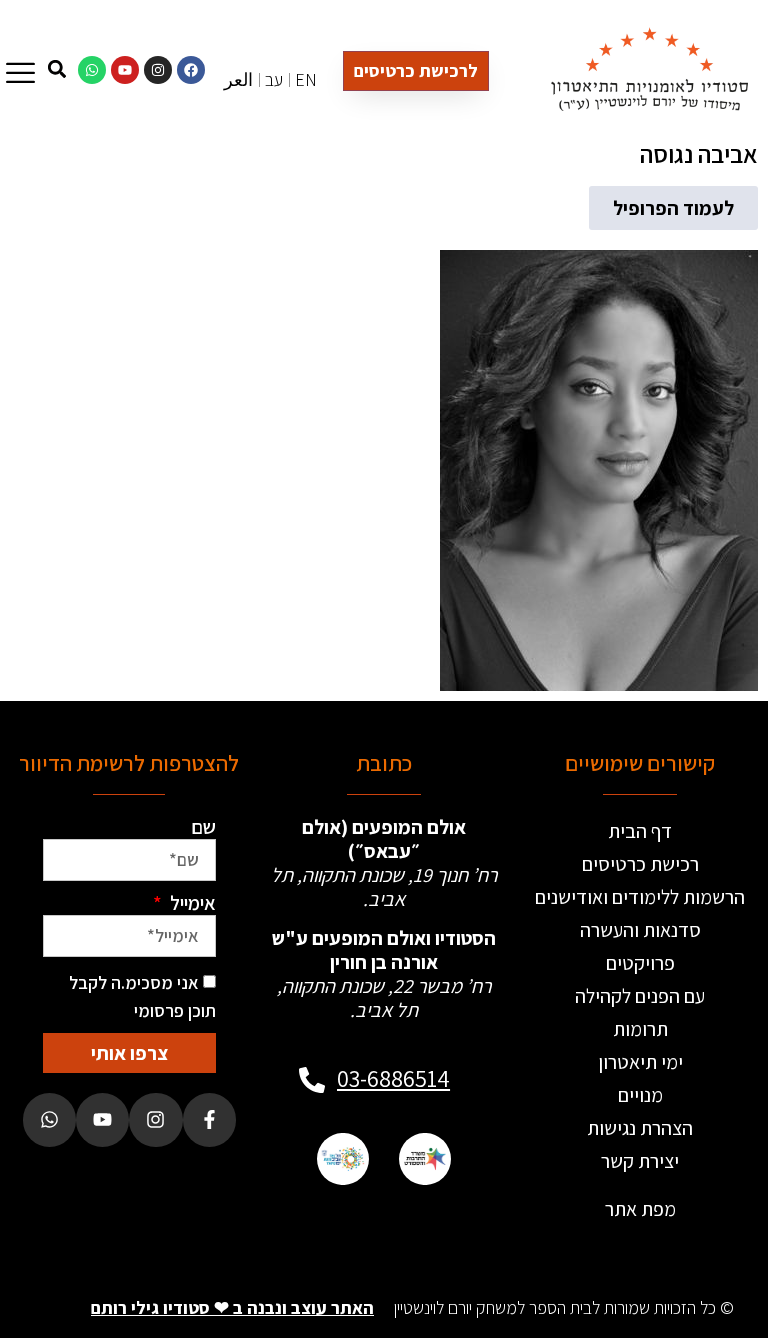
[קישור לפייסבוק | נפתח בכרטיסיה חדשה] (191, 70)
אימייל (191, 903)
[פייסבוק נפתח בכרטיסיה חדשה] (209, 1119)
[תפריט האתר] (20, 72)
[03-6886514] (312, 1080)
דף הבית (640, 831)
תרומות (640, 1029)
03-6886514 (393, 1078)
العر (238, 79)
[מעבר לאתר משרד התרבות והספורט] (425, 1159)
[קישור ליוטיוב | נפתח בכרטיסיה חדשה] (125, 70)
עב (274, 79)
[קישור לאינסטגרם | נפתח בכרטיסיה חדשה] (158, 70)
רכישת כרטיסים (640, 864)
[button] (673, 208)
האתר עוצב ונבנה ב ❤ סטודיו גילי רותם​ (232, 1307)
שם (203, 827)
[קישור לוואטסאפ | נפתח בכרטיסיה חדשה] (92, 70)
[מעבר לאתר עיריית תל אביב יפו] (343, 1159)
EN (306, 79)
